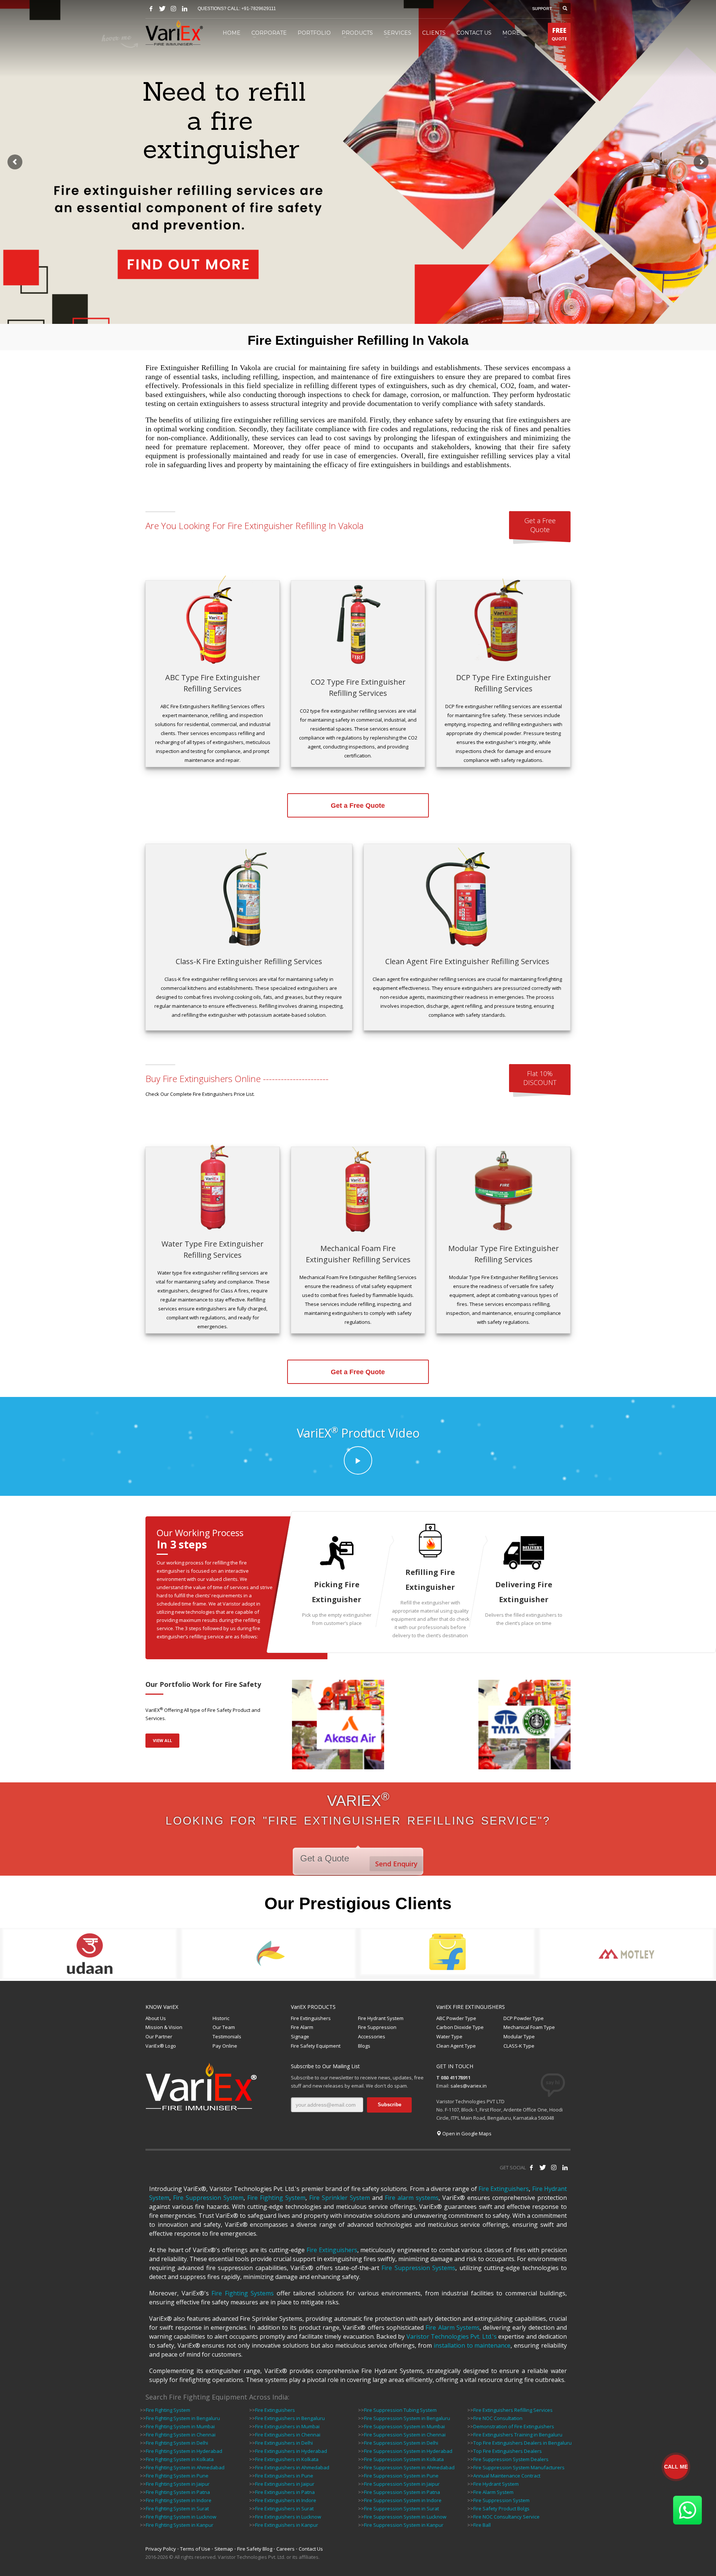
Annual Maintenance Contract (507, 2476)
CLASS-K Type (519, 2046)
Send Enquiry (396, 1864)
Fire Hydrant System (381, 2018)
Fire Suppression (377, 2027)
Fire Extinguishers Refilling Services (513, 2410)
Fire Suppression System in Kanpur (404, 2525)
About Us (156, 2018)
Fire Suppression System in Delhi (401, 2443)
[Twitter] (162, 9)
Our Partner (159, 2036)
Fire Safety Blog (255, 2549)
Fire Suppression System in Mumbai (404, 2426)
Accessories (372, 2036)
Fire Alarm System (493, 2492)
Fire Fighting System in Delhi (177, 2443)
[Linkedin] (185, 9)
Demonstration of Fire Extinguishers (514, 2426)
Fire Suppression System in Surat (401, 2508)
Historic (221, 2018)
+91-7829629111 (259, 9)
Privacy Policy (161, 2549)
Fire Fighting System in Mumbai (180, 2426)
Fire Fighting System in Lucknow (181, 2517)
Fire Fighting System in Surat (177, 2508)
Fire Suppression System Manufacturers (519, 2467)
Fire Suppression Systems (418, 2268)
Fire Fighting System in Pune (177, 2476)
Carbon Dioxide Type (460, 2027)
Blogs (364, 2046)
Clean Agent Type (456, 2046)
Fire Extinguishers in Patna (285, 2492)
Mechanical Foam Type (529, 2027)
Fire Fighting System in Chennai (181, 2435)
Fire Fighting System (276, 2198)
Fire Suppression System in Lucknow (405, 2517)
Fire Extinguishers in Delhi (284, 2443)
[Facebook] (151, 9)
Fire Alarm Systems (453, 2328)
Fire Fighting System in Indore (179, 2500)
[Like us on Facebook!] (531, 2167)
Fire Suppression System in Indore (403, 2500)
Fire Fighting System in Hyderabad (184, 2451)
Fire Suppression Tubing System (400, 2410)
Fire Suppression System (208, 2198)
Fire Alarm (302, 2027)
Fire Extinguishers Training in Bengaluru (518, 2435)
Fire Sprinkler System (340, 2198)
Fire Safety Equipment (316, 2046)
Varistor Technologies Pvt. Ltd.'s (452, 2336)
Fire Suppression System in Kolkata (404, 2459)
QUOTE (559, 34)
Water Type (449, 2036)
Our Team (224, 2027)
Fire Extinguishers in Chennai (288, 2435)
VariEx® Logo (161, 2046)
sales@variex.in (469, 2086)
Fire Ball (482, 2525)
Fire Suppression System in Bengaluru (407, 2418)
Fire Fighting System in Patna (178, 2492)
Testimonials (227, 2036)
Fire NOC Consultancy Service (506, 2517)
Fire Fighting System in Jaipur (178, 2484)
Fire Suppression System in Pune (401, 2476)
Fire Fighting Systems (243, 2293)
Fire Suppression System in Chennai (405, 2435)
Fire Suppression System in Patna (402, 2492)
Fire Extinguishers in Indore (286, 2500)
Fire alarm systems (412, 2198)
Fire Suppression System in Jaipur (402, 2484)
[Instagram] (173, 9)
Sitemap (224, 2549)
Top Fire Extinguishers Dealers (508, 2451)
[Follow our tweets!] (543, 2167)
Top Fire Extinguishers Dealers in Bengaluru (522, 2443)
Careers (285, 2549)
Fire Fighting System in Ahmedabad (185, 2467)
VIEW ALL (162, 1740)
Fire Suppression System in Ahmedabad (409, 2467)
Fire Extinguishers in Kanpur (287, 2525)
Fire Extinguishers (311, 2018)
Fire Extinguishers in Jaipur (285, 2484)
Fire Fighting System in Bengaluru (183, 2418)
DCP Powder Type (524, 2018)
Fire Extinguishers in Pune (284, 2476)
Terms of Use (195, 2549)
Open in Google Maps (466, 2133)
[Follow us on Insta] (554, 2167)
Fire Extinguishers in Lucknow (288, 2517)
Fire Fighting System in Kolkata (180, 2459)
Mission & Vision (164, 2027)
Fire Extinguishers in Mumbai (287, 2426)
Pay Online (225, 2046)
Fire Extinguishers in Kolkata (287, 2459)
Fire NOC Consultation (498, 2418)
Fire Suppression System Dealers (511, 2459)
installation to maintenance (472, 2345)
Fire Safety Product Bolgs (501, 2508)
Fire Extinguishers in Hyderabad (291, 2451)
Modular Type (519, 2036)
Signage (300, 2036)
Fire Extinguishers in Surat (284, 2508)
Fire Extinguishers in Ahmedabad (292, 2467)
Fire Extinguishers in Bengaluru (290, 2418)
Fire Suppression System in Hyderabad (408, 2451)
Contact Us (311, 2549)
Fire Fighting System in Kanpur (180, 2525)
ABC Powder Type (456, 2018)
